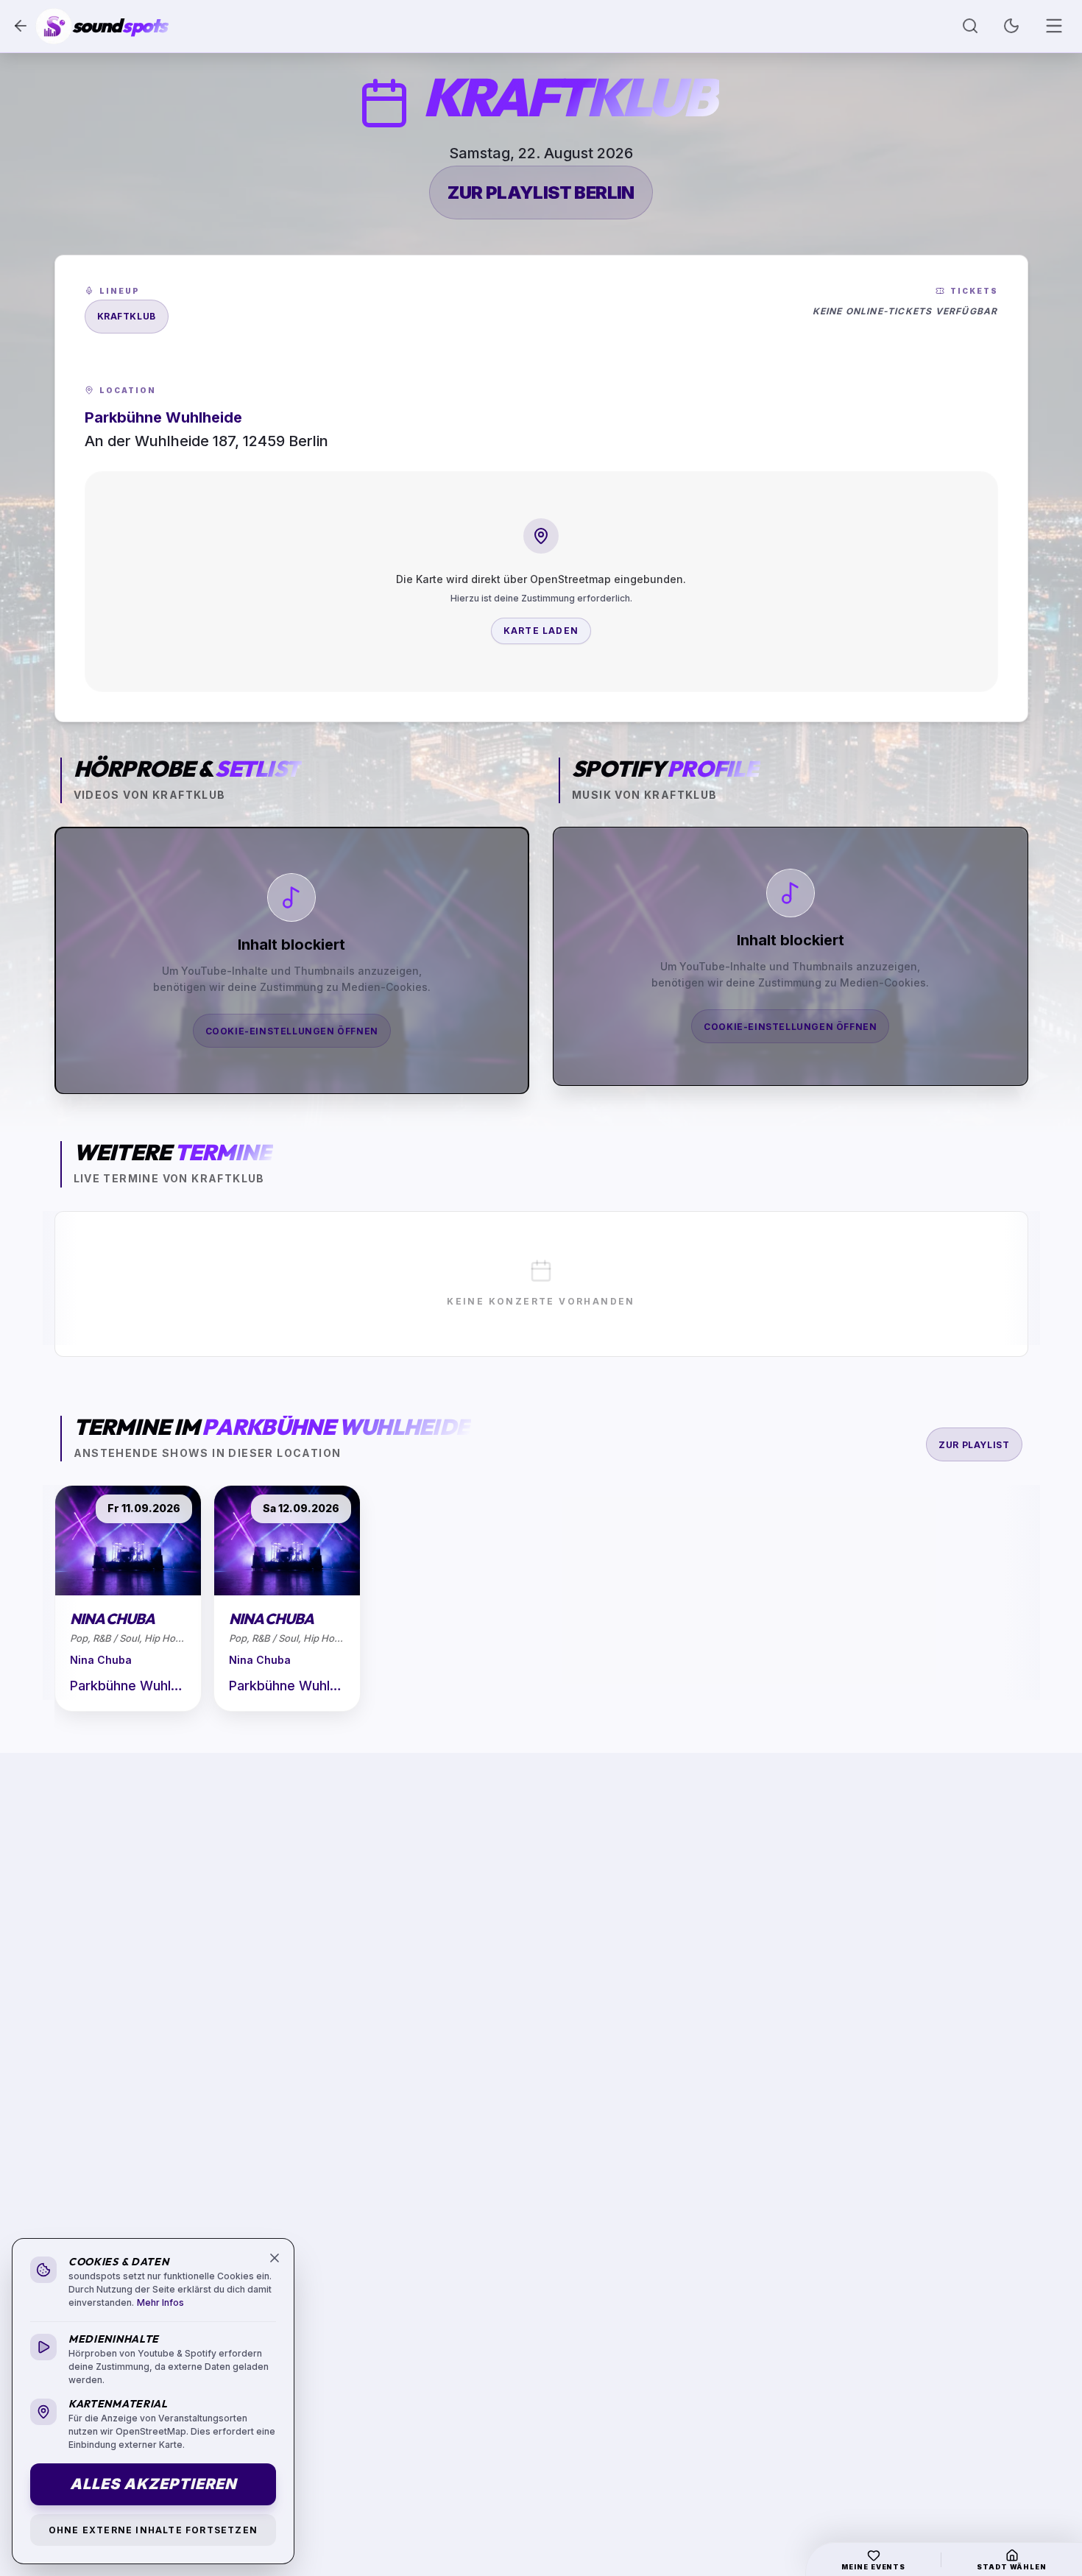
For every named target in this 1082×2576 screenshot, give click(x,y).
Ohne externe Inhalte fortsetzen (153, 2530)
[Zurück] (21, 26)
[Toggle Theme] (1011, 26)
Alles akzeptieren (153, 2484)
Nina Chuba (101, 1660)
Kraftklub (127, 316)
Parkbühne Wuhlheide (128, 1686)
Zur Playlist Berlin (541, 193)
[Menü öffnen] (1054, 26)
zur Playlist (974, 1445)
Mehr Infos (160, 2302)
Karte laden (541, 631)
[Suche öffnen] (970, 26)
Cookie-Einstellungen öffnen (292, 1031)
